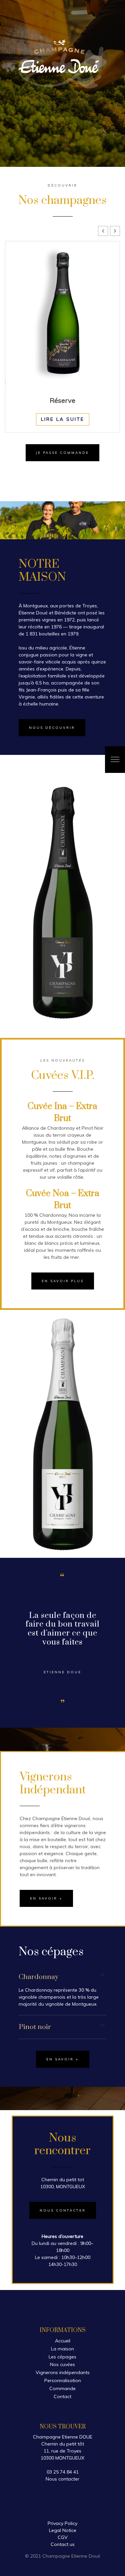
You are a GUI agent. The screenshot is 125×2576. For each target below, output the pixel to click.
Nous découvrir (52, 728)
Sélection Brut (63, 400)
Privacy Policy (62, 2523)
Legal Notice (63, 2530)
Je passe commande (62, 453)
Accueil (63, 2341)
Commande (62, 2388)
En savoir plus (63, 1281)
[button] (115, 231)
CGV (63, 2537)
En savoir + (46, 1898)
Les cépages (62, 2357)
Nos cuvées (62, 2364)
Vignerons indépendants (63, 2372)
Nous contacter (63, 2210)
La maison (62, 2349)
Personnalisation (63, 2380)
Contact (62, 2396)
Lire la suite (63, 419)
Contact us (63, 2544)
